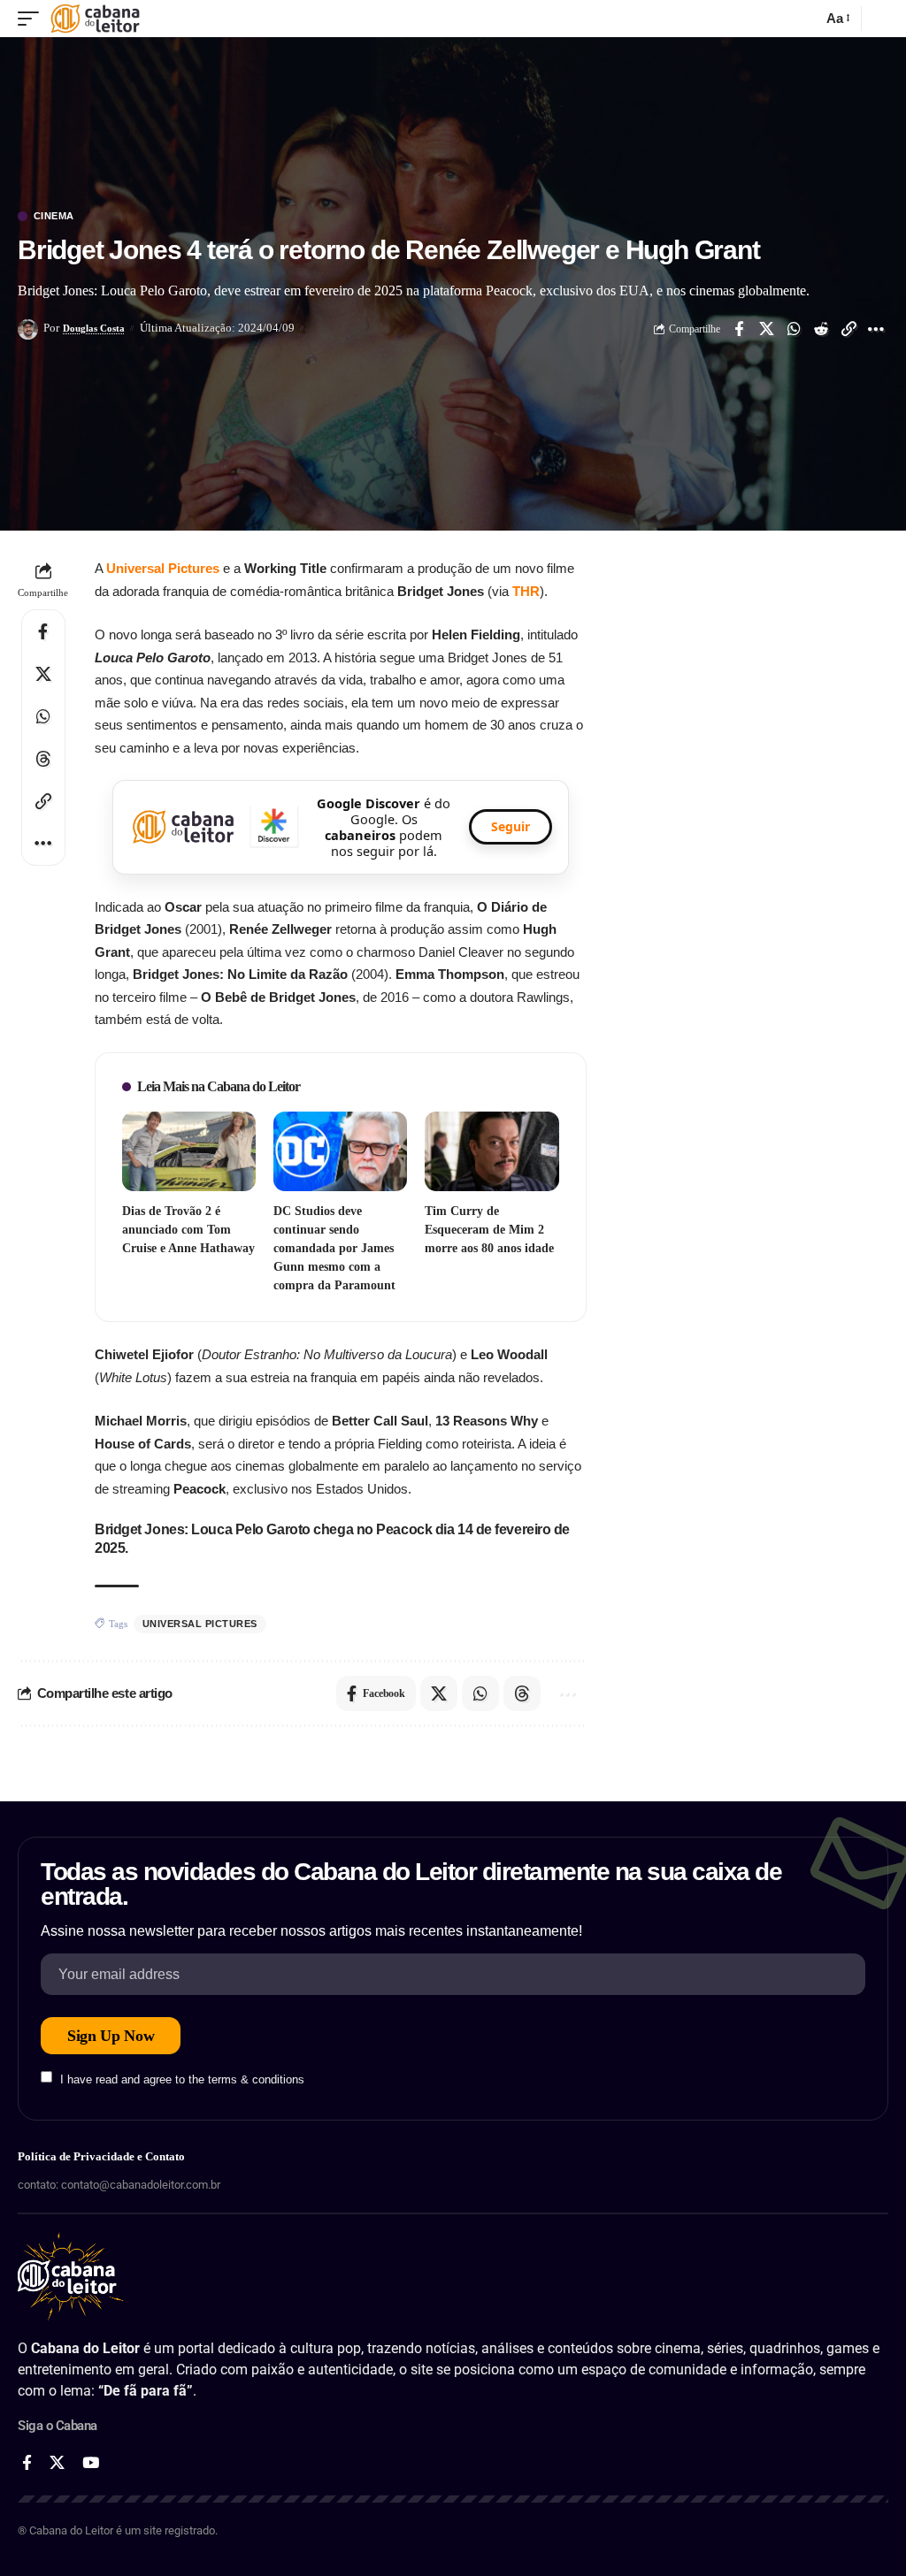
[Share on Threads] (43, 759)
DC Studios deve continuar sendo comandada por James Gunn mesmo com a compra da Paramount (334, 1248)
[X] (57, 2463)
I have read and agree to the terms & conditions (182, 2079)
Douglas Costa (94, 328)
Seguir (511, 826)
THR (526, 591)
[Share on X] (766, 329)
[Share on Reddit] (821, 329)
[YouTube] (91, 2463)
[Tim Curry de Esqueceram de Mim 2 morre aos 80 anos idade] (491, 1152)
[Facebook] (27, 2463)
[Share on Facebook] (739, 329)
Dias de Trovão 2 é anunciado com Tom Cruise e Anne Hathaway (188, 1230)
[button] (33, 19)
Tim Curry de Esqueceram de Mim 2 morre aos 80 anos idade (489, 1230)
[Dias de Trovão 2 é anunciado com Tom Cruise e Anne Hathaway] (189, 1152)
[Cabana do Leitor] (95, 19)
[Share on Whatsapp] (794, 329)
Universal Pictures (163, 568)
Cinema (54, 216)
